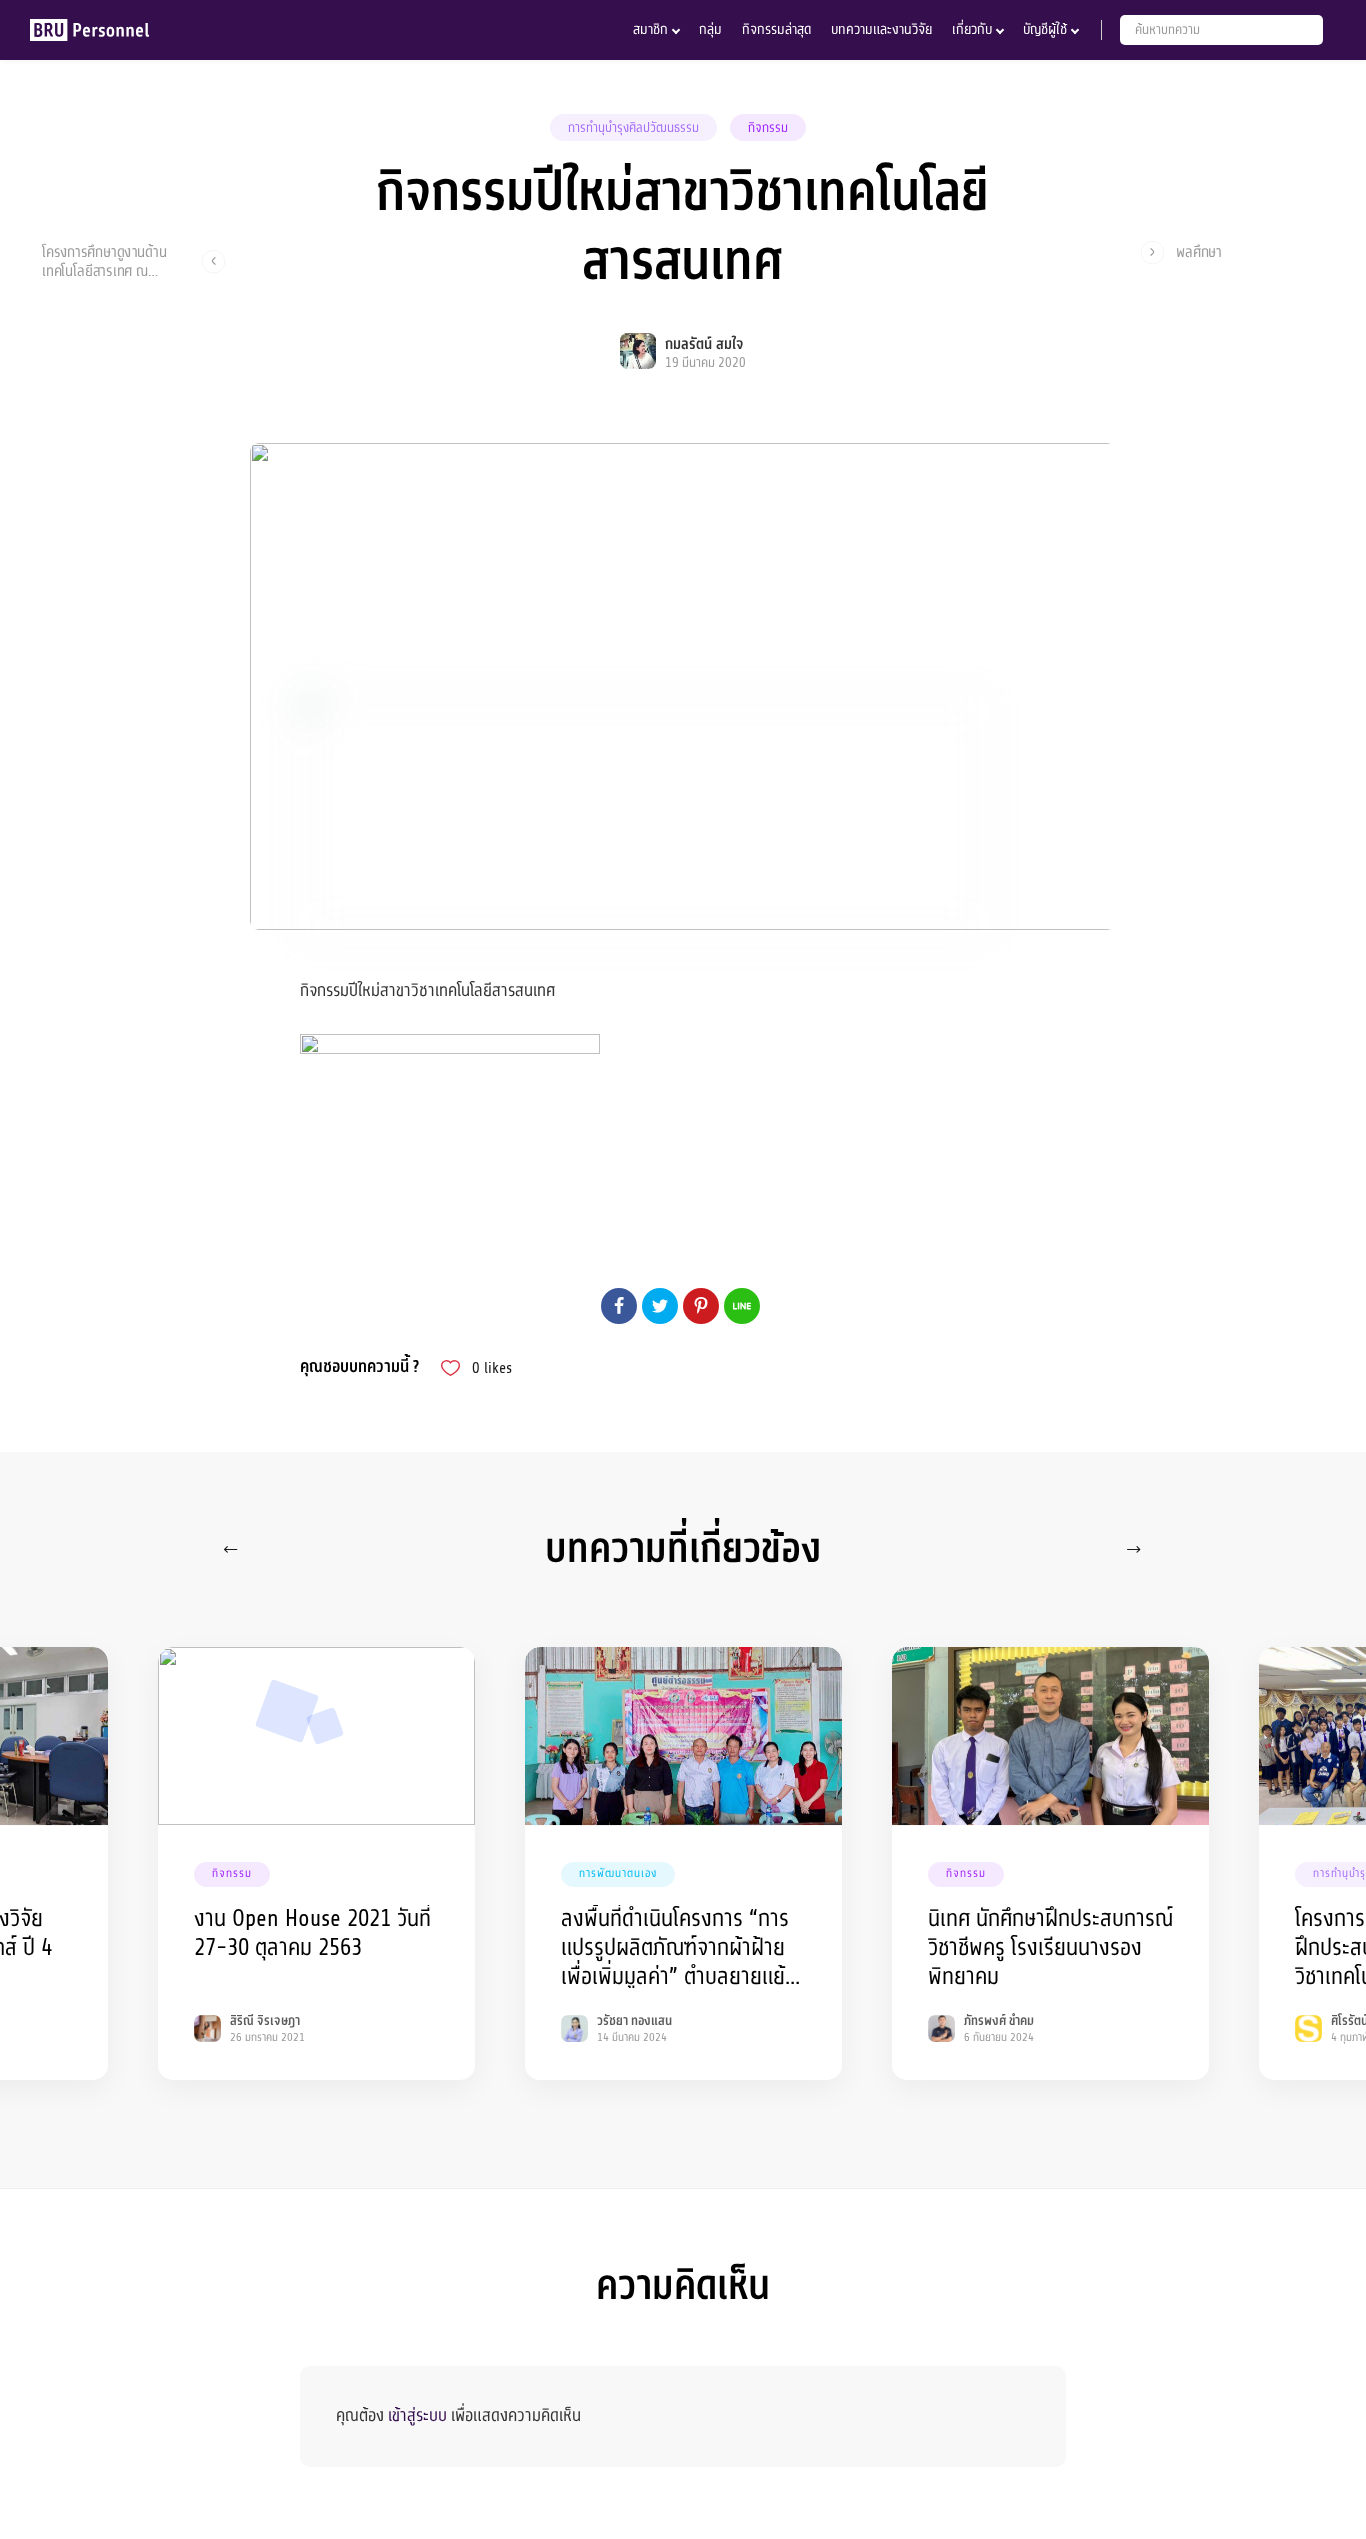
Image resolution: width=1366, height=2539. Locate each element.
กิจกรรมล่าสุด (776, 29)
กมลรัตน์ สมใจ (704, 344)
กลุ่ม (710, 29)
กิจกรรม (768, 128)
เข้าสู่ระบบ (417, 2415)
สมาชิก (650, 29)
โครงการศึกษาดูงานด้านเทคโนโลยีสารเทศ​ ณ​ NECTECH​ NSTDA (104, 261)
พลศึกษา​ (1199, 252)
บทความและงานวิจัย (881, 29)
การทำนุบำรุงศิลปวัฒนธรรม (633, 128)
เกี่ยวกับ (972, 29)
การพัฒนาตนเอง (618, 1873)
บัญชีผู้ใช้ (1045, 29)
